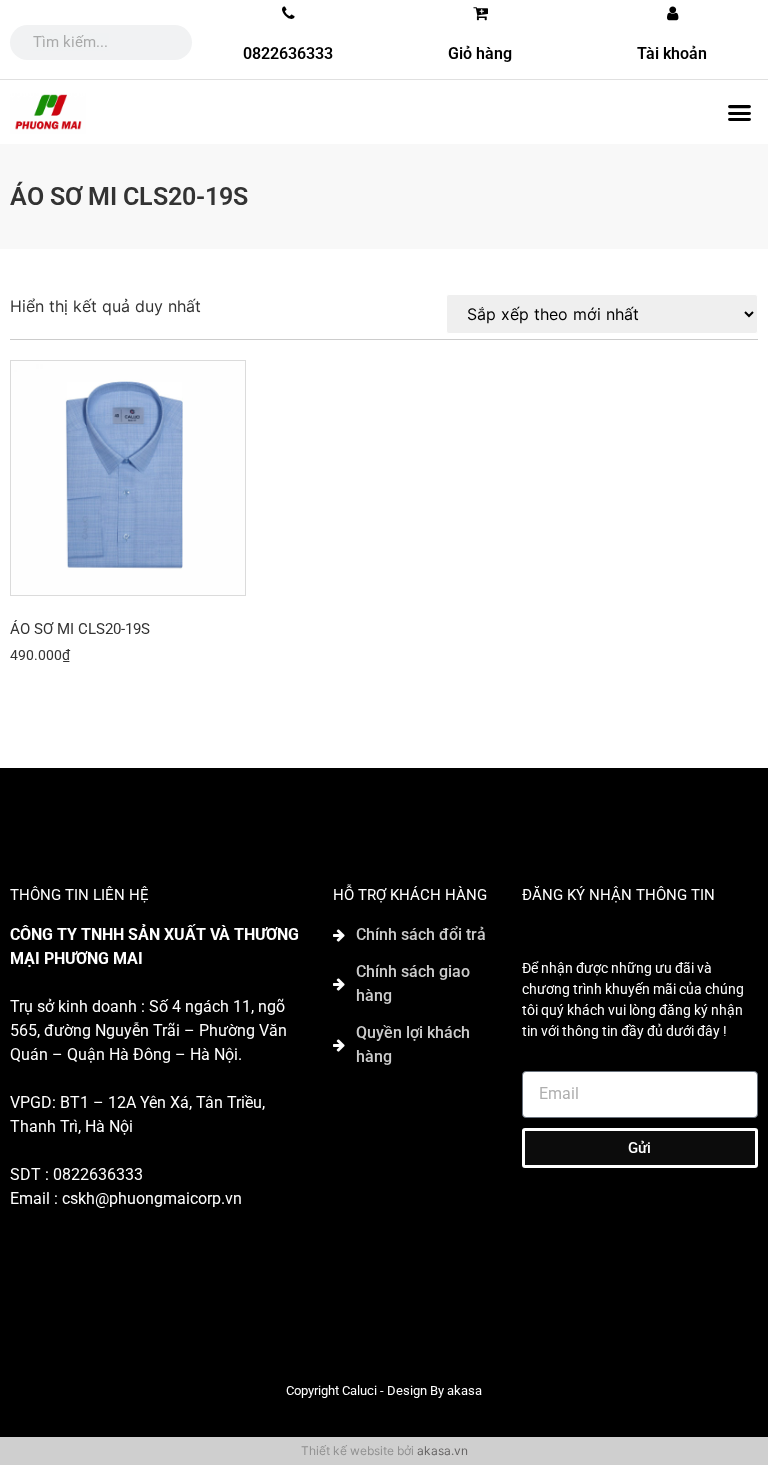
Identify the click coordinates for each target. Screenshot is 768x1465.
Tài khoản (672, 53)
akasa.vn (442, 1450)
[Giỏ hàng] (480, 13)
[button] (739, 112)
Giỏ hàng (480, 53)
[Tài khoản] (672, 13)
